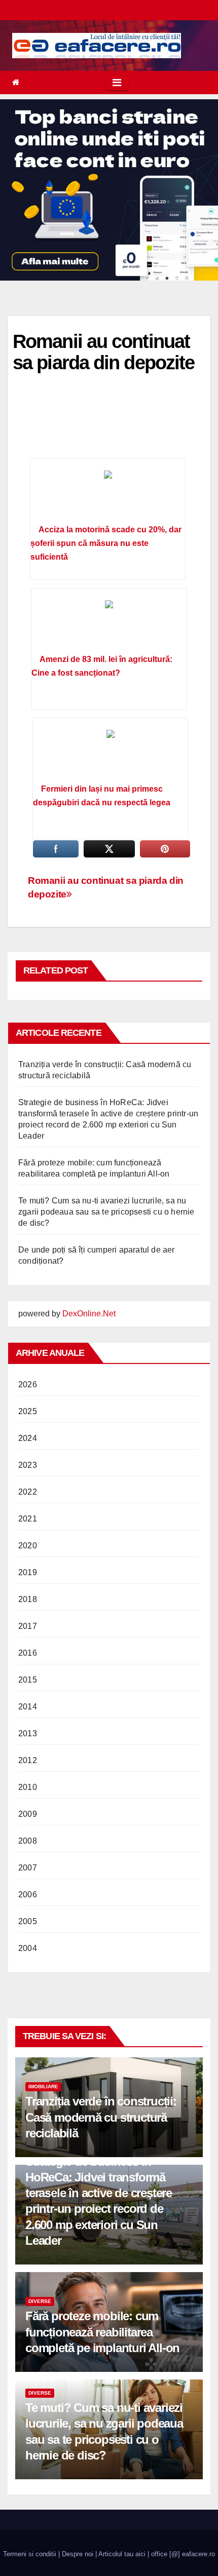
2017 (28, 1626)
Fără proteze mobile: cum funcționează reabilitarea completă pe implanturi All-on (102, 2332)
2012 (28, 1760)
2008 (28, 1841)
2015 (28, 1680)
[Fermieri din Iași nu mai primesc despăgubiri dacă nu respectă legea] (110, 754)
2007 (28, 1868)
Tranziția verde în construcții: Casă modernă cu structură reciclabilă (101, 2117)
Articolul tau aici (122, 2554)
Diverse (40, 2301)
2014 (28, 1707)
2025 (28, 1411)
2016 (28, 1653)
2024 (28, 1438)
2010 (28, 1787)
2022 (28, 1492)
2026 (28, 1384)
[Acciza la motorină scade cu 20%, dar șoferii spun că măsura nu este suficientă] (108, 495)
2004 (28, 1948)
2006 (28, 1895)
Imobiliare (43, 2086)
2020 (28, 1546)
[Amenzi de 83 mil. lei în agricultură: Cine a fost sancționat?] (109, 625)
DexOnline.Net (89, 1314)
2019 (28, 1572)
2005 (28, 1921)
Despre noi (78, 2554)
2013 (28, 1733)
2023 (28, 1465)
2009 (28, 1814)
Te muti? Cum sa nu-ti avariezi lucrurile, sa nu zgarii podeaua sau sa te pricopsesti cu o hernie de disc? (106, 1212)
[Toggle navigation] (117, 83)
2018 (28, 1599)
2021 (28, 1519)
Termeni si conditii (30, 2554)
